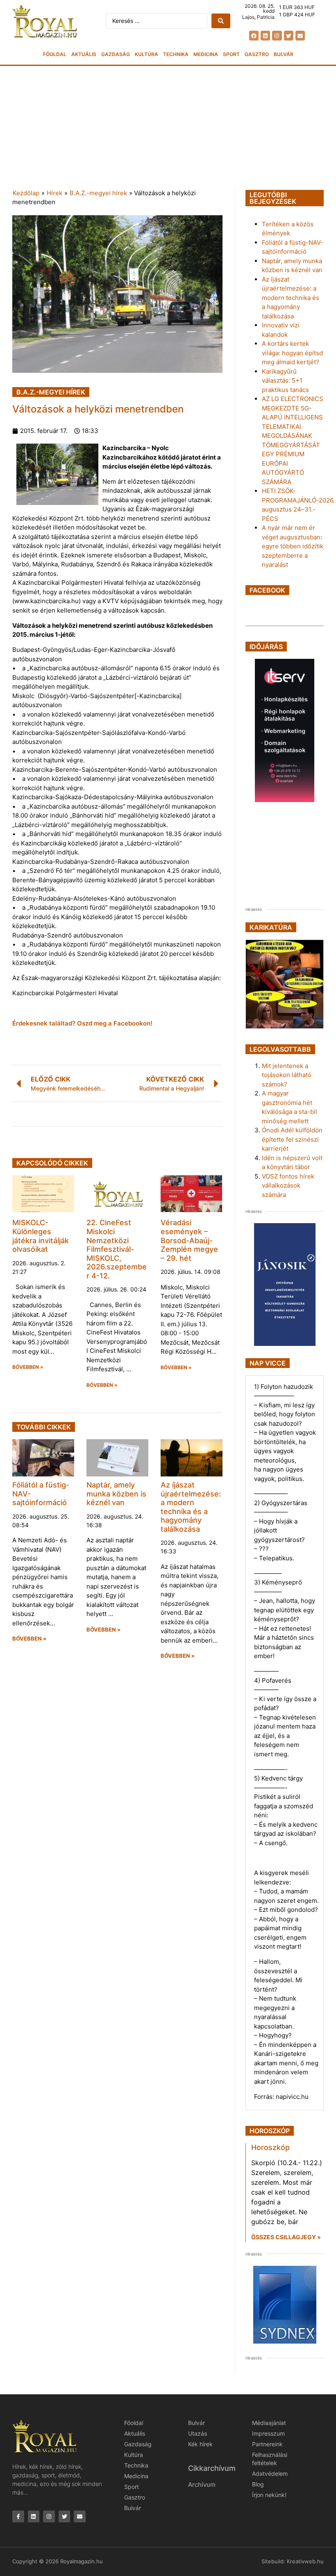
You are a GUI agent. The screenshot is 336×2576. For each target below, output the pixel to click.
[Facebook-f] (18, 2516)
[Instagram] (277, 35)
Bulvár (284, 54)
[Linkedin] (265, 35)
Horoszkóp (270, 2147)
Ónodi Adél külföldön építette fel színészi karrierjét (292, 1139)
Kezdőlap (26, 193)
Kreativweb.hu (305, 2561)
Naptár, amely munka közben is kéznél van (116, 1494)
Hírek (54, 193)
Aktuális (84, 54)
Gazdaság (116, 54)
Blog (258, 2484)
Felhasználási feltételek (270, 2459)
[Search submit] (221, 21)
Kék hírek (200, 2444)
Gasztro (257, 54)
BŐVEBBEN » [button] (28, 1367)
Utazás (198, 2433)
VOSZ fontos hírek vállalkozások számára (288, 1185)
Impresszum (268, 2433)
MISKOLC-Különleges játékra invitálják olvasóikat (41, 1236)
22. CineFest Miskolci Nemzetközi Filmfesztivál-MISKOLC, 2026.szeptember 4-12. (117, 1249)
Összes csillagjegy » (286, 2237)
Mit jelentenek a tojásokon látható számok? (287, 1075)
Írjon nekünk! (269, 2495)
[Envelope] (300, 35)
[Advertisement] (168, 127)
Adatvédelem (270, 2473)
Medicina (206, 54)
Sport (231, 54)
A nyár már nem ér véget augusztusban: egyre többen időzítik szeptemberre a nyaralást (293, 546)
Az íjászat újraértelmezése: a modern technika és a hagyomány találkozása (191, 1507)
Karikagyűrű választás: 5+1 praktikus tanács (285, 381)
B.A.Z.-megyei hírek (98, 193)
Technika (176, 54)
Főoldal (55, 54)
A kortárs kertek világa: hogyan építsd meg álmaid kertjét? (292, 353)
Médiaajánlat (269, 2423)
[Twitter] (289, 35)
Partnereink (267, 2444)
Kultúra (146, 54)
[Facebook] (254, 35)
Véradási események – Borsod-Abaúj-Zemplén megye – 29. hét (189, 1240)
